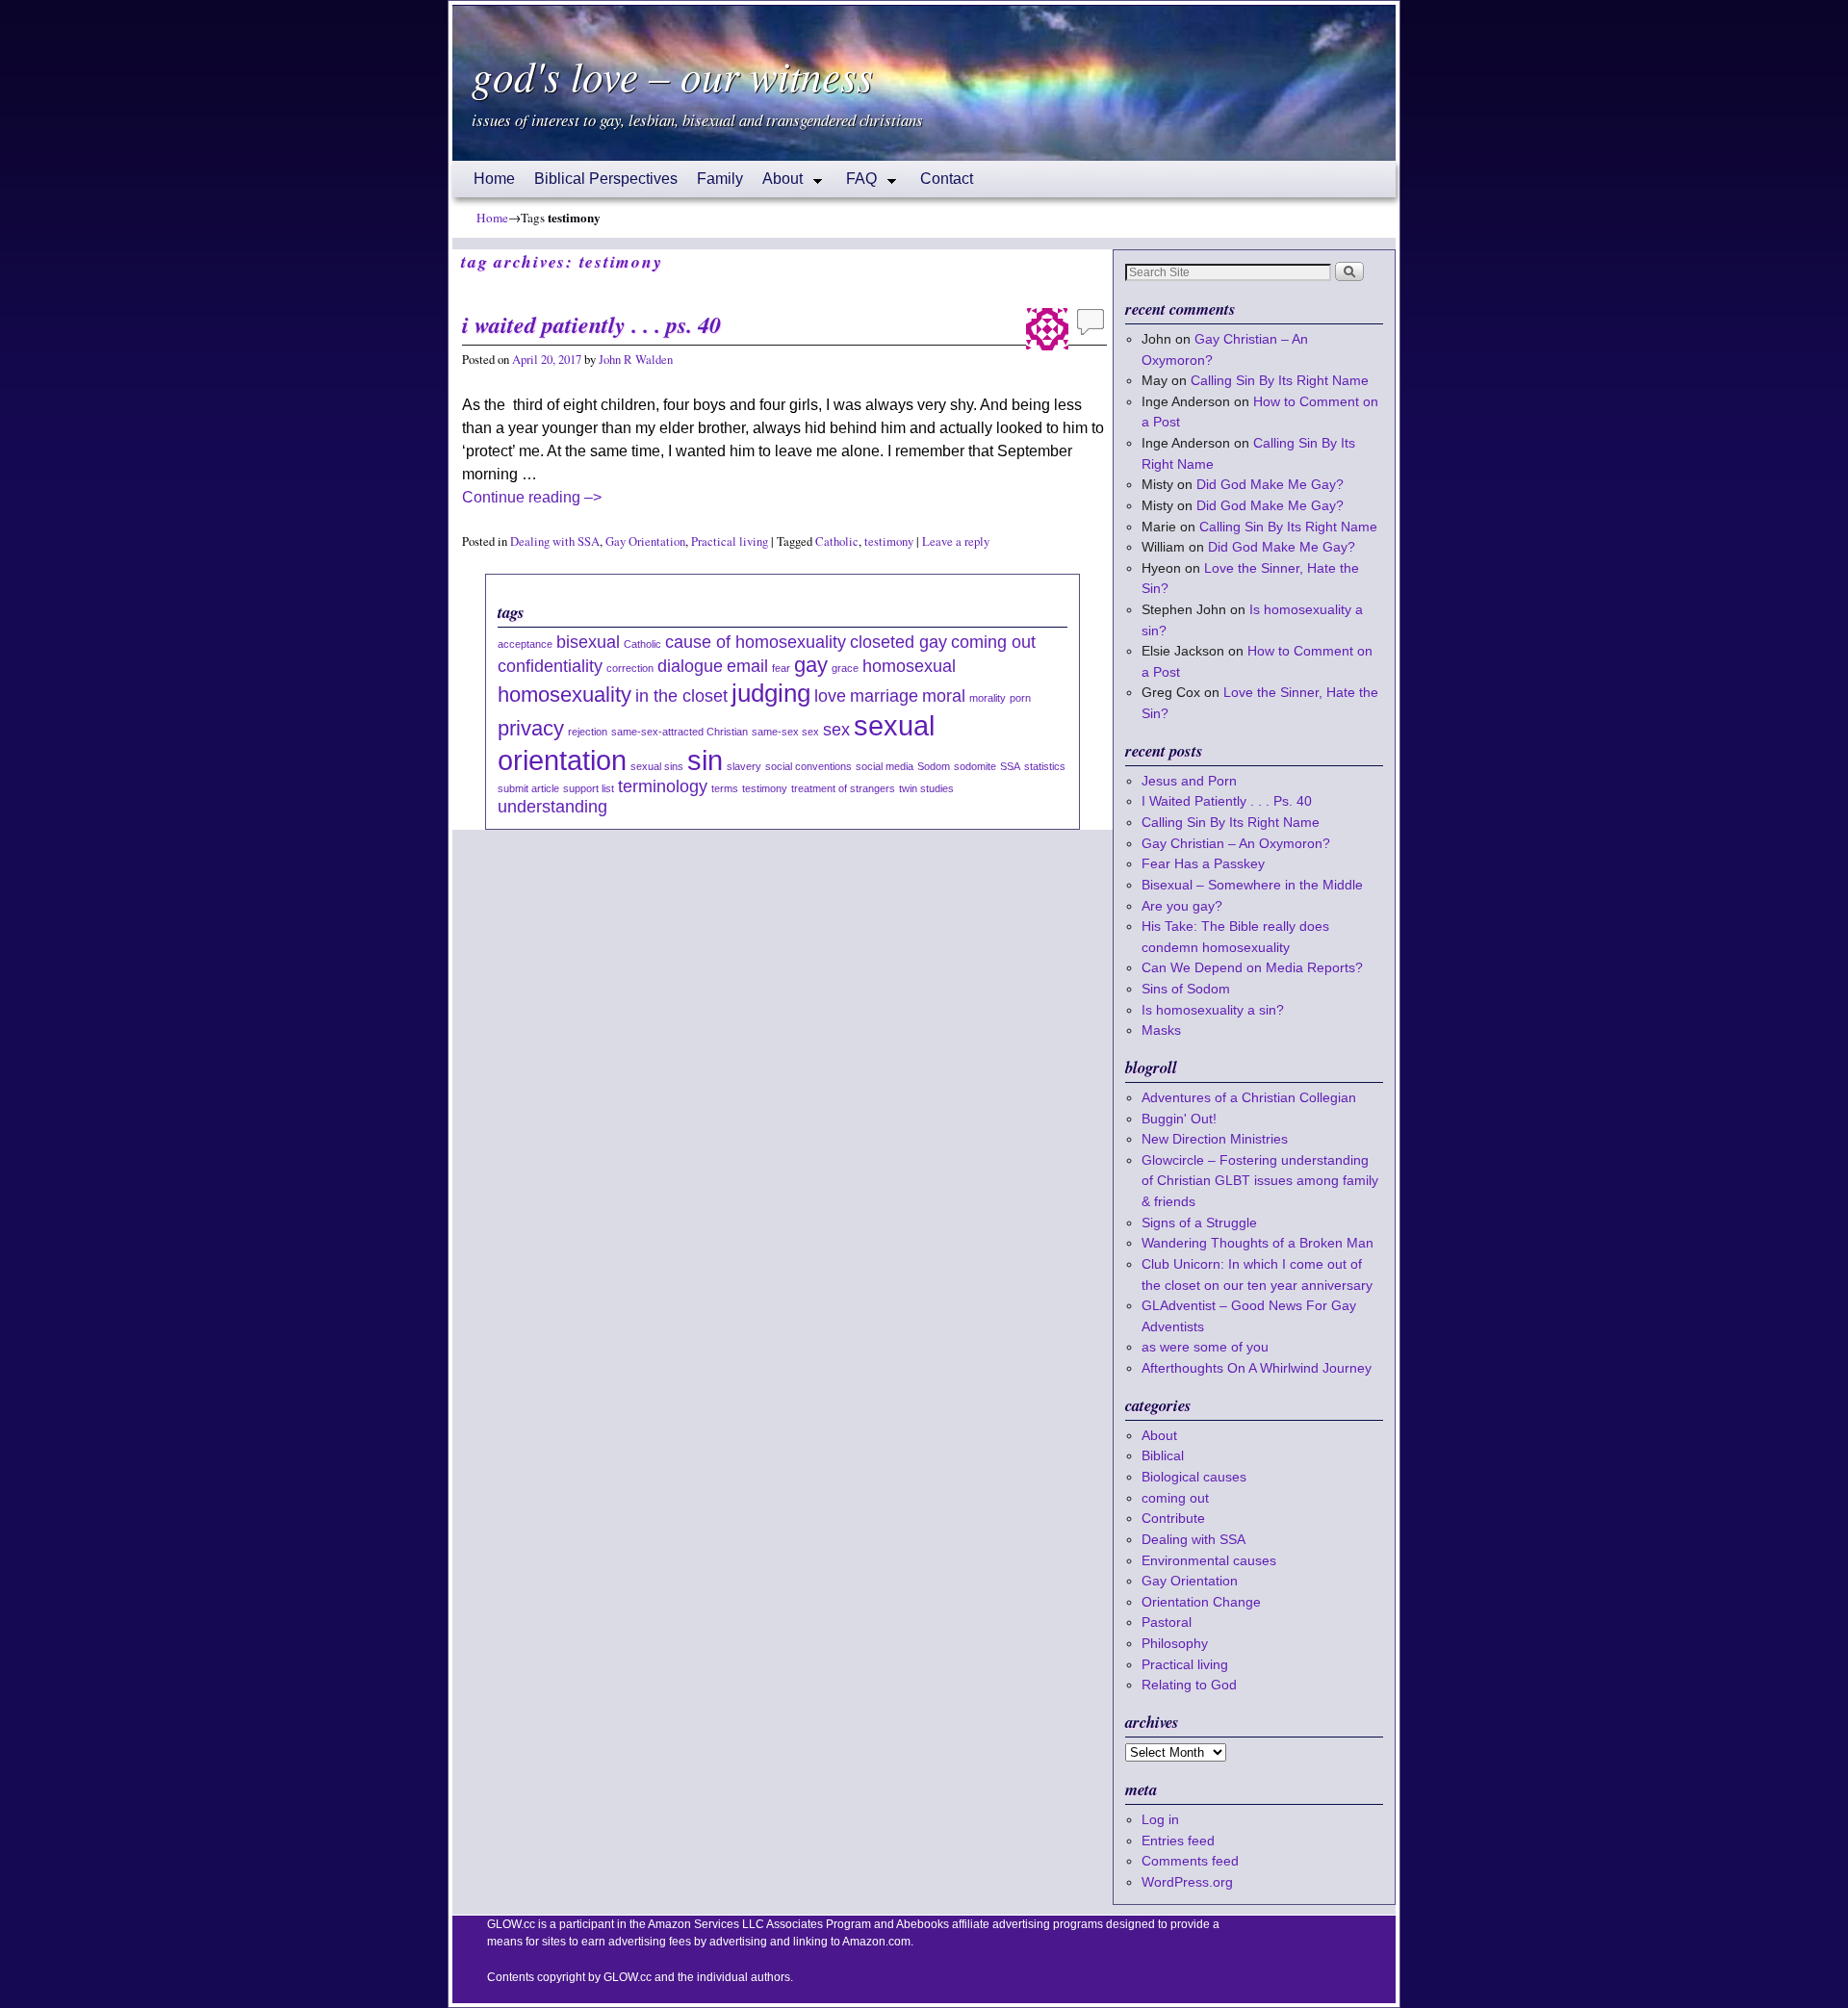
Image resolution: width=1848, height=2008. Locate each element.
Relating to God (1189, 1685)
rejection (588, 732)
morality (988, 698)
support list (589, 788)
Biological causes (1194, 1477)
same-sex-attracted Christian (680, 732)
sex (836, 730)
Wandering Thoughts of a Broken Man (1258, 1243)
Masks (1161, 1030)
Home (494, 179)
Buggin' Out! (1179, 1119)
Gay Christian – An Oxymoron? (1236, 843)
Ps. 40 (1293, 801)
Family (720, 179)
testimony (889, 541)
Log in (1160, 1819)
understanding (552, 807)
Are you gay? (1182, 906)
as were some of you (1205, 1347)
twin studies (926, 788)
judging (771, 693)
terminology (663, 786)
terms (725, 788)
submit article (528, 788)
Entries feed (1178, 1841)
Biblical (1163, 1455)
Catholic (837, 541)
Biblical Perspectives (606, 179)
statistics (1045, 766)
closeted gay (898, 642)
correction (630, 668)
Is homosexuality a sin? (1213, 1010)
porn (1020, 698)
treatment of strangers (843, 788)
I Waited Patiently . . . (1227, 801)
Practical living (730, 541)
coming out (993, 642)
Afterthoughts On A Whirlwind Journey (1257, 1368)
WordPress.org (1187, 1882)
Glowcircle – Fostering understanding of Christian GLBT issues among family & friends (1260, 1181)
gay (811, 665)
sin (705, 760)
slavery (744, 766)
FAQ (857, 184)
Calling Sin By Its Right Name (1280, 380)
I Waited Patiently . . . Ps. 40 (591, 324)
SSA (1010, 766)
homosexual (909, 666)
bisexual (588, 642)
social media (885, 766)
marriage (884, 696)
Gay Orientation (645, 541)
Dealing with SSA (555, 541)
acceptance (525, 644)
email (747, 666)
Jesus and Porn (1189, 781)
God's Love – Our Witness (672, 75)
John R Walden (636, 360)
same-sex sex (785, 732)
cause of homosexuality (756, 642)
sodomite (975, 766)
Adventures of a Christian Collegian (1249, 1097)
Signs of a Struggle (1199, 1223)
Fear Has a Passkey (1203, 863)
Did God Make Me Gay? (1270, 484)
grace (845, 668)
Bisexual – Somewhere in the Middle (1252, 885)
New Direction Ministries (1215, 1139)
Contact (947, 179)
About (778, 184)
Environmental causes (1209, 1560)
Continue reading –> (532, 497)
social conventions (808, 766)
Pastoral (1167, 1622)
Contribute (1173, 1518)
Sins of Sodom (1186, 989)
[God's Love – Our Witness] (924, 83)
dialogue (690, 666)
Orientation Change (1201, 1602)
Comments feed (1190, 1861)
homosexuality (565, 695)
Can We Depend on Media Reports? (1252, 967)
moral (944, 696)
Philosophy (1175, 1643)
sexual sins (657, 766)
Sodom (934, 766)
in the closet (681, 696)
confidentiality (550, 666)
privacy (531, 728)
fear (781, 668)
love (830, 696)
